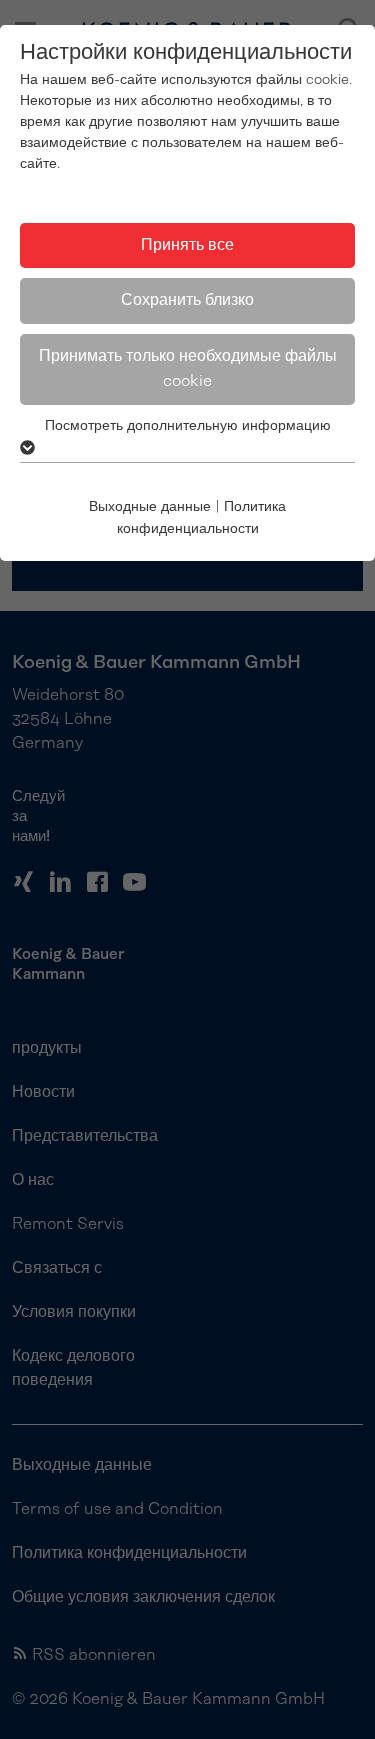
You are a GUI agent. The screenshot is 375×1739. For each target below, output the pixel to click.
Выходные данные (150, 507)
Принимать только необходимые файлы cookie (188, 369)
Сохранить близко (187, 300)
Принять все (187, 245)
